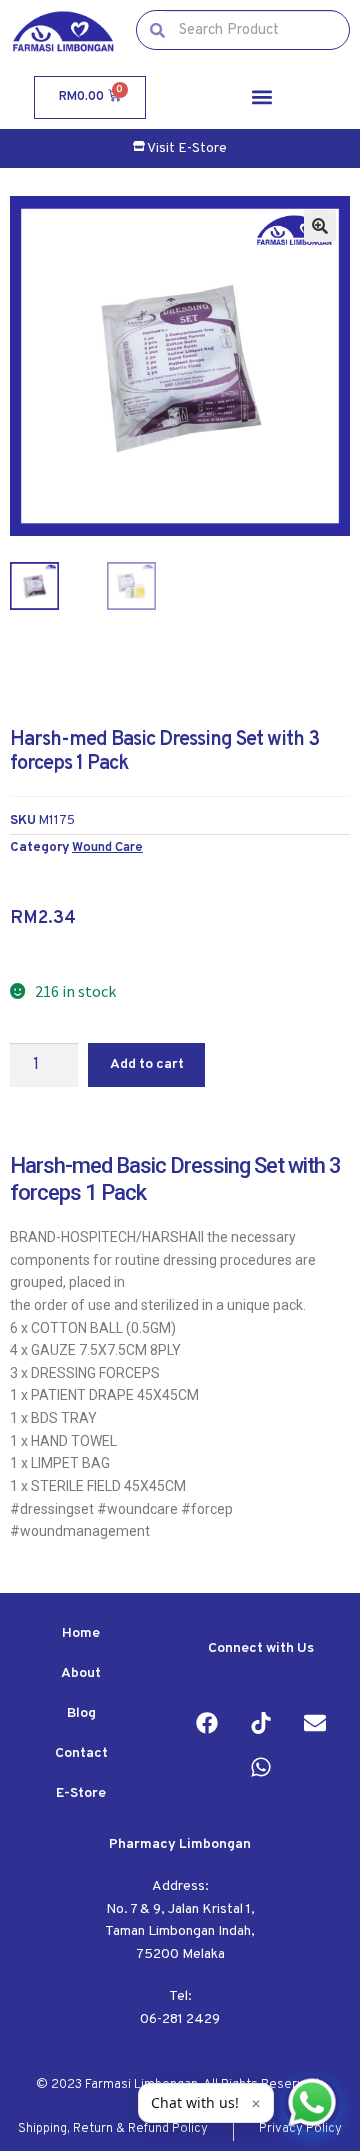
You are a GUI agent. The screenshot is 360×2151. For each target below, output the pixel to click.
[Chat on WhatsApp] (312, 2103)
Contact (81, 1753)
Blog (81, 1713)
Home (81, 1633)
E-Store (81, 1793)
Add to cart (147, 1064)
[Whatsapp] (261, 1767)
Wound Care (107, 847)
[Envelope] (315, 1723)
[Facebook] (207, 1723)
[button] (261, 97)
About (81, 1673)
